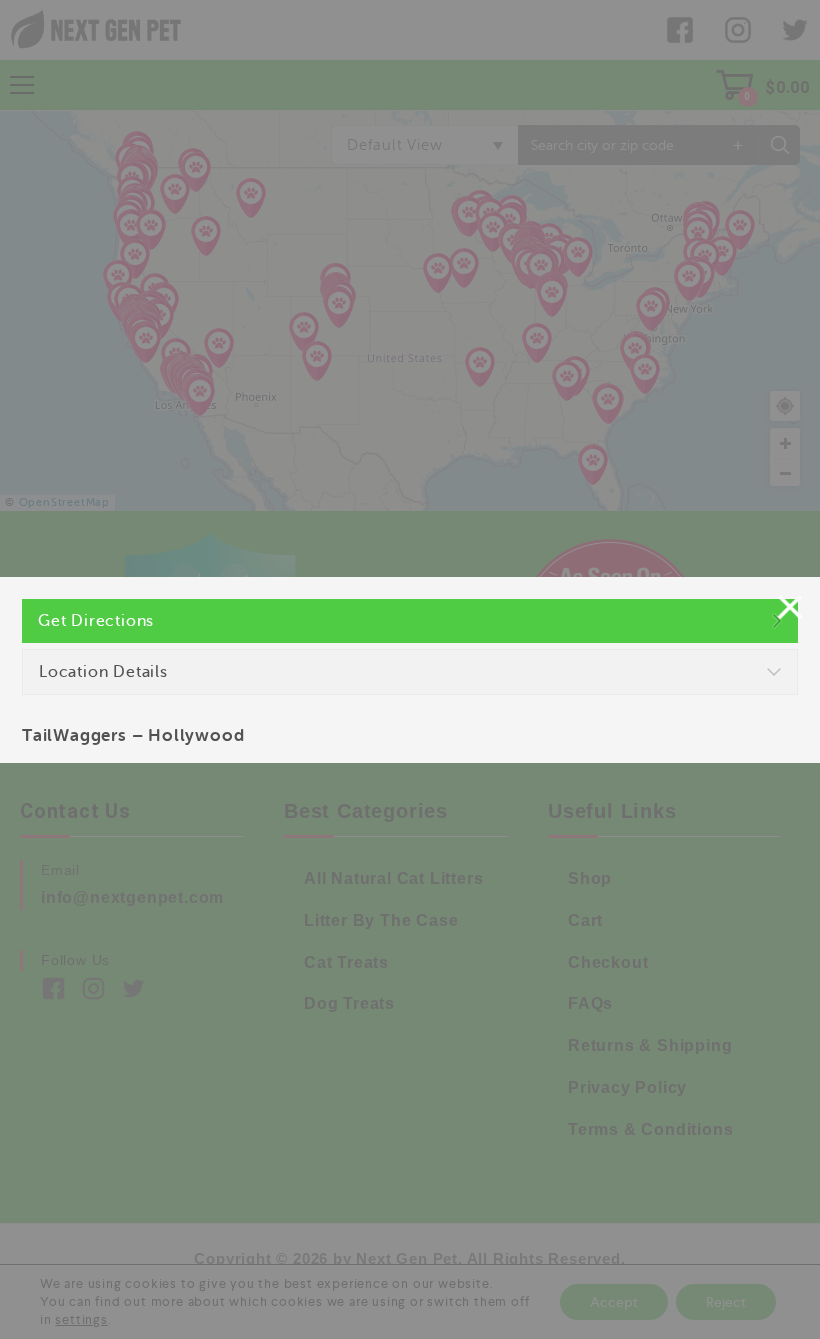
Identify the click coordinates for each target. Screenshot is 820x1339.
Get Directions (96, 621)
